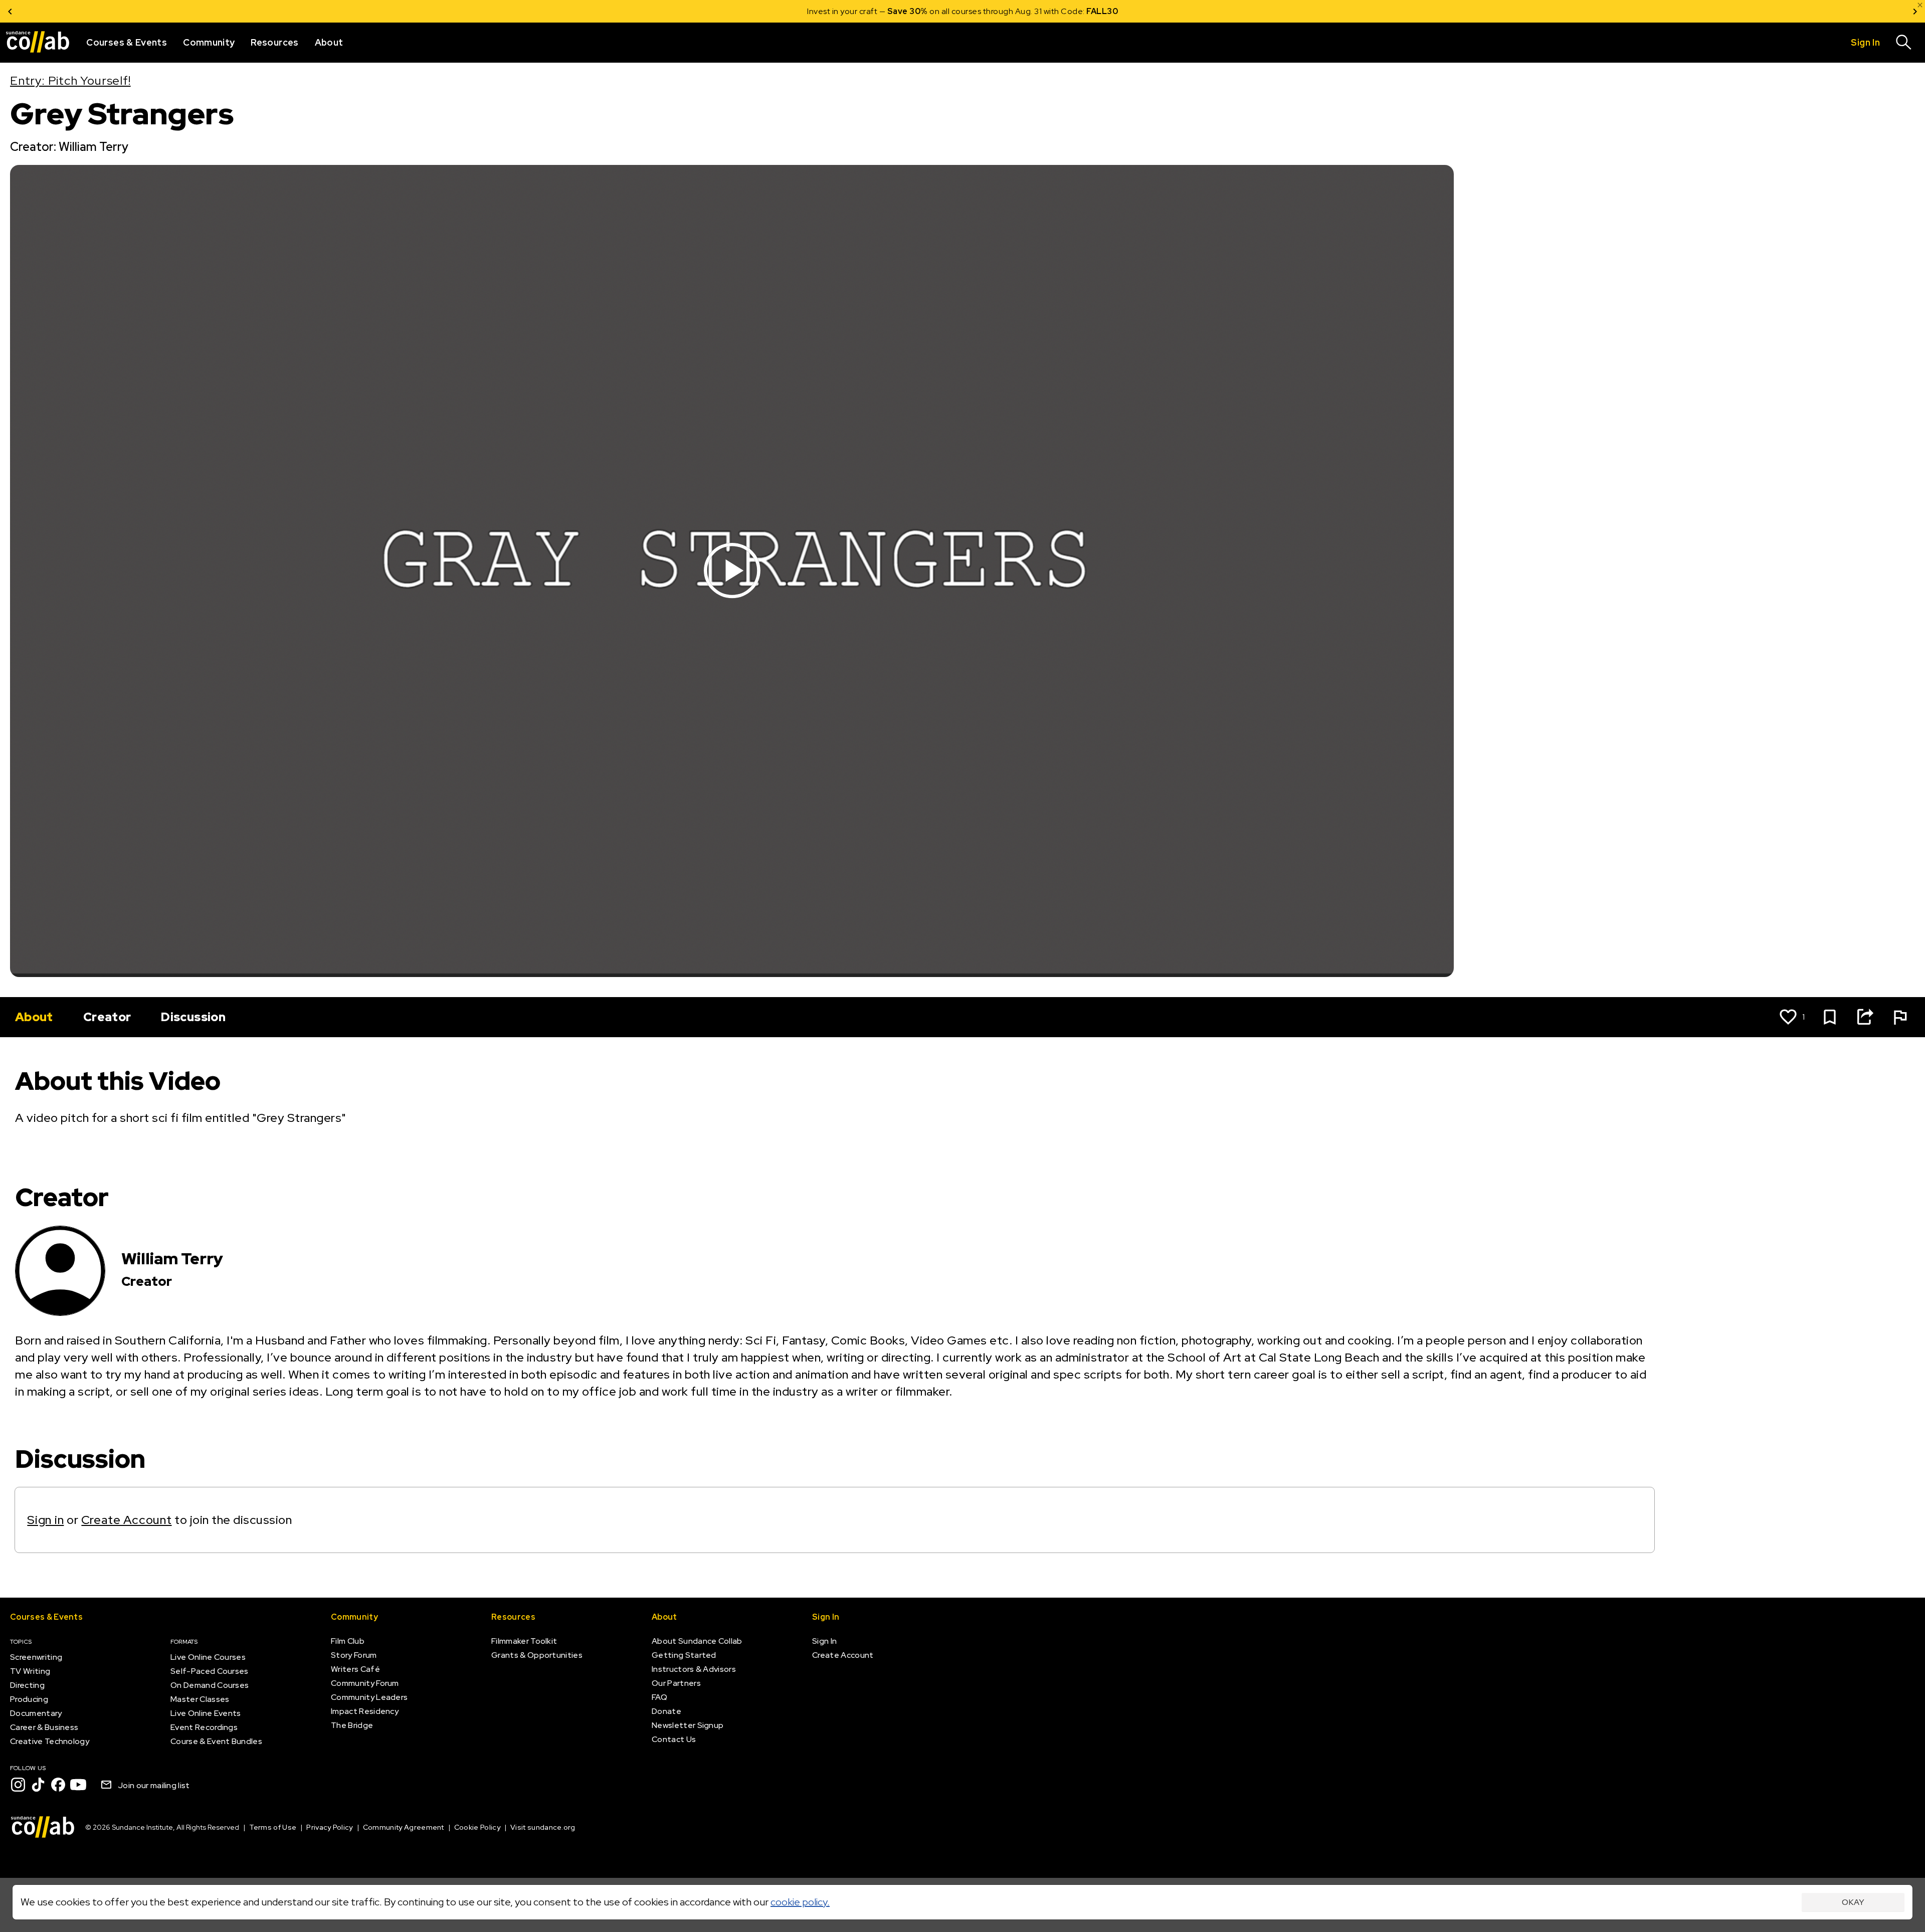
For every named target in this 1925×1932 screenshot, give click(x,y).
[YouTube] (78, 1785)
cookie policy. (800, 1902)
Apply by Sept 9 (1083, 11)
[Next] (1915, 11)
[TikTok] (38, 1785)
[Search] (1904, 43)
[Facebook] (58, 1785)
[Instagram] (18, 1785)
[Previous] (10, 11)
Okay (1853, 1902)
